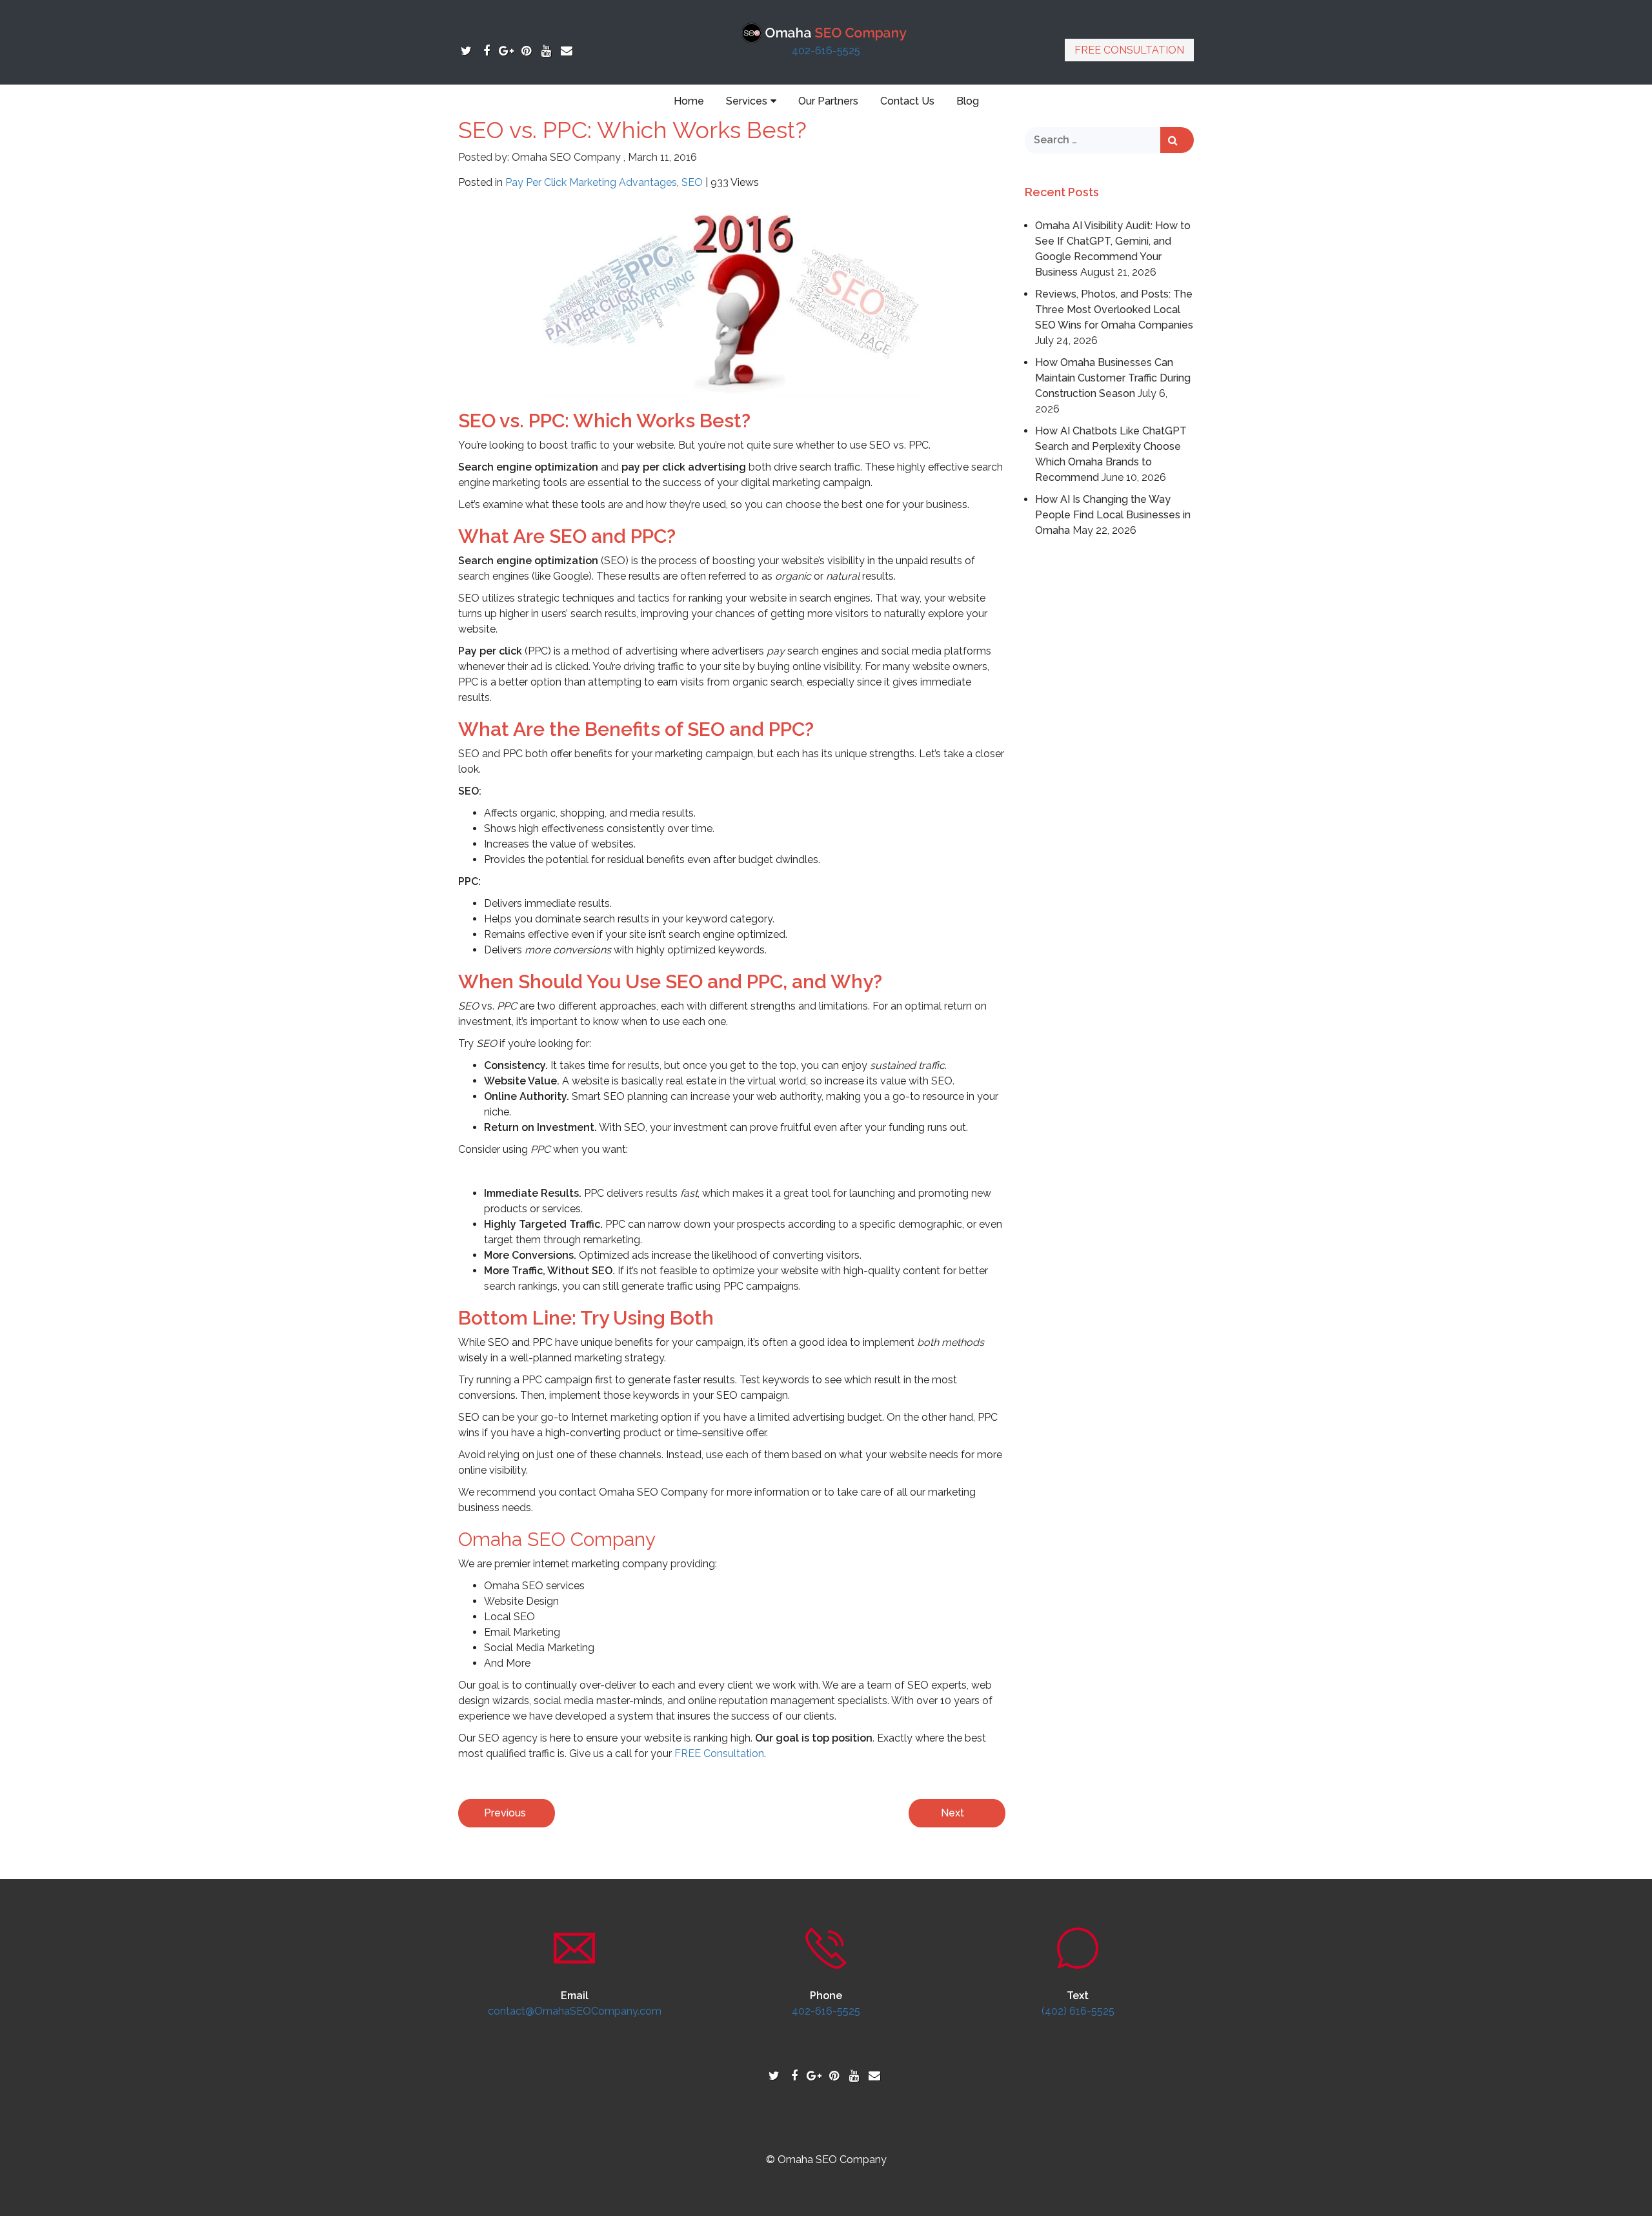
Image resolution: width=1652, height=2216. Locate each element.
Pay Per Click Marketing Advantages (591, 182)
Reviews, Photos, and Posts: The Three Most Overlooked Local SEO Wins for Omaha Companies (1114, 310)
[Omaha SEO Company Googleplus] (506, 51)
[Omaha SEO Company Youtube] (546, 51)
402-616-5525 (826, 51)
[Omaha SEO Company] (826, 32)
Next (952, 1813)
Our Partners (828, 101)
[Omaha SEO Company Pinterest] (526, 51)
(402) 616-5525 (1078, 2011)
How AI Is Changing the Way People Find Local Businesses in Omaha (1113, 515)
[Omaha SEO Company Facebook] (486, 51)
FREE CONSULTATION (1129, 50)
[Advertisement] (1110, 738)
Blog (968, 101)
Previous (505, 1813)
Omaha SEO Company (566, 157)
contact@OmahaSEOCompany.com (575, 2011)
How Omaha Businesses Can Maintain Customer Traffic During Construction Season (1113, 378)
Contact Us (907, 101)
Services (747, 101)
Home (689, 101)
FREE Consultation (719, 1753)
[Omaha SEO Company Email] (566, 51)
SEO (692, 182)
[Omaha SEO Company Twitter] (466, 51)
